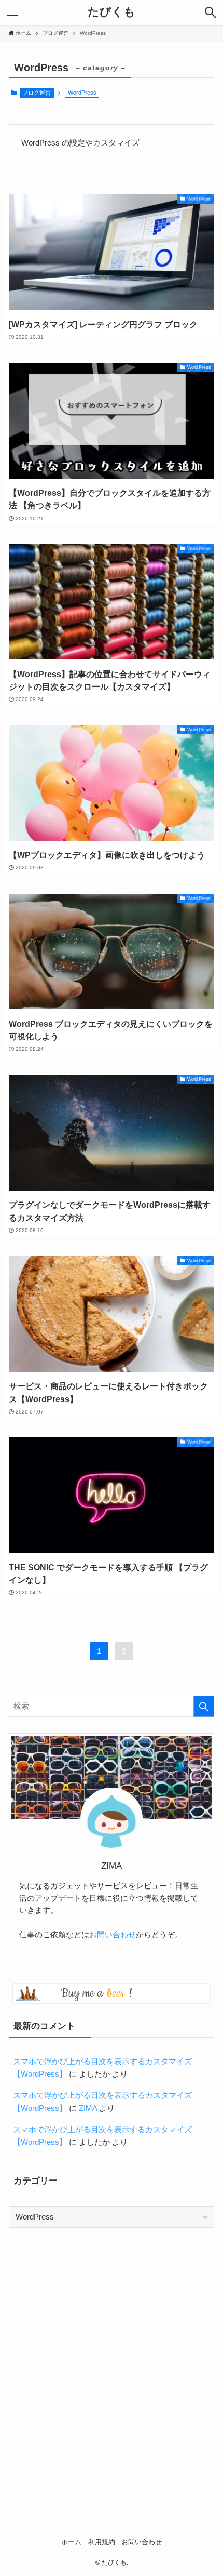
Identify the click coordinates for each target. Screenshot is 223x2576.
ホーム (71, 2542)
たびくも (112, 12)
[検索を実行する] (204, 1706)
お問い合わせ (113, 1935)
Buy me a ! (96, 1993)
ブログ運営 (37, 93)
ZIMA (88, 2108)
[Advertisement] (112, 2356)
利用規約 (102, 2542)
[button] (211, 12)
